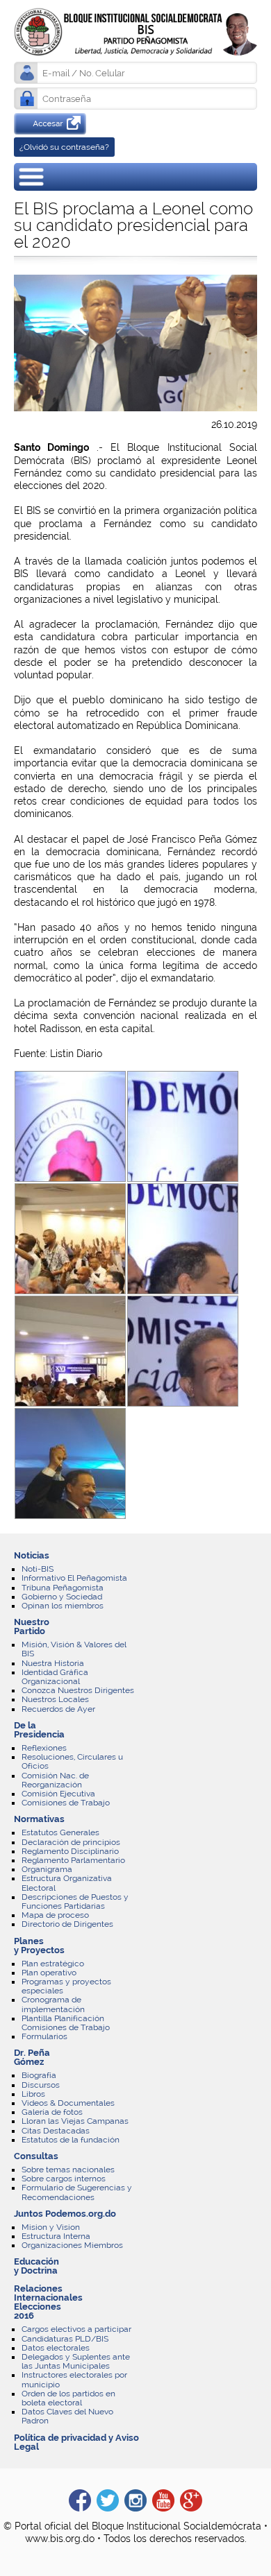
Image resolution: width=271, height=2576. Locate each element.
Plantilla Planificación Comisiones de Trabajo (66, 2023)
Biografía (39, 2075)
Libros (33, 2094)
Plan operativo (49, 1973)
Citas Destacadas (56, 2131)
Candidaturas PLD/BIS (65, 2339)
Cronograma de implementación (53, 2004)
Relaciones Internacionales (48, 2293)
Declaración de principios (71, 1842)
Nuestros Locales (55, 1699)
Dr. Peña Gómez (32, 2057)
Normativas (39, 1819)
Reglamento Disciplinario (70, 1851)
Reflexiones (44, 1748)
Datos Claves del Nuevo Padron (67, 2416)
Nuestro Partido (32, 1626)
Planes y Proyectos (39, 1946)
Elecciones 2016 (38, 2311)
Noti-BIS (38, 1569)
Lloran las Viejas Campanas (75, 2121)
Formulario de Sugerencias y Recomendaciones (77, 2192)
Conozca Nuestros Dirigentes (78, 1690)
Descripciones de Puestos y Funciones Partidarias (75, 1901)
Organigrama (47, 1869)
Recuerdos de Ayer (58, 1709)
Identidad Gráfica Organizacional (55, 1677)
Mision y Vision (51, 2227)
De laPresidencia (39, 1730)
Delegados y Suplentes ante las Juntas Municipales (76, 2361)
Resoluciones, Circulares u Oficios (72, 1761)
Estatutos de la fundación (71, 2140)
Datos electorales (56, 2348)
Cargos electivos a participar (76, 2329)
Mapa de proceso (55, 1915)
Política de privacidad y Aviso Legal (76, 2442)
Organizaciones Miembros (72, 2245)
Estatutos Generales (60, 1832)
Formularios (44, 2036)
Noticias (32, 1555)
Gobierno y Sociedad (62, 1597)
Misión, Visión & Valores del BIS (74, 1649)
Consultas (36, 2156)
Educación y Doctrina (36, 2266)
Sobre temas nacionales (68, 2170)
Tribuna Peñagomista (63, 1588)
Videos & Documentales (68, 2103)
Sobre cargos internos (64, 2179)
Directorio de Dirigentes (67, 1924)
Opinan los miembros (63, 1606)
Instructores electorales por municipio (74, 2379)
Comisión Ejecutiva (58, 1794)
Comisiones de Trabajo (66, 1803)
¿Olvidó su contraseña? (64, 147)
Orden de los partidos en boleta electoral (68, 2398)
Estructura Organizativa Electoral (67, 1883)
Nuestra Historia (53, 1663)
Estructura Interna (56, 2236)
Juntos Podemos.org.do (65, 2214)
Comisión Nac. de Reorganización (55, 1780)
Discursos (41, 2085)
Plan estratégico (53, 1964)
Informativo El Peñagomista (74, 1578)
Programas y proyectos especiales (66, 1986)
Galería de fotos (52, 2112)
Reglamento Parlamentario (73, 1860)
